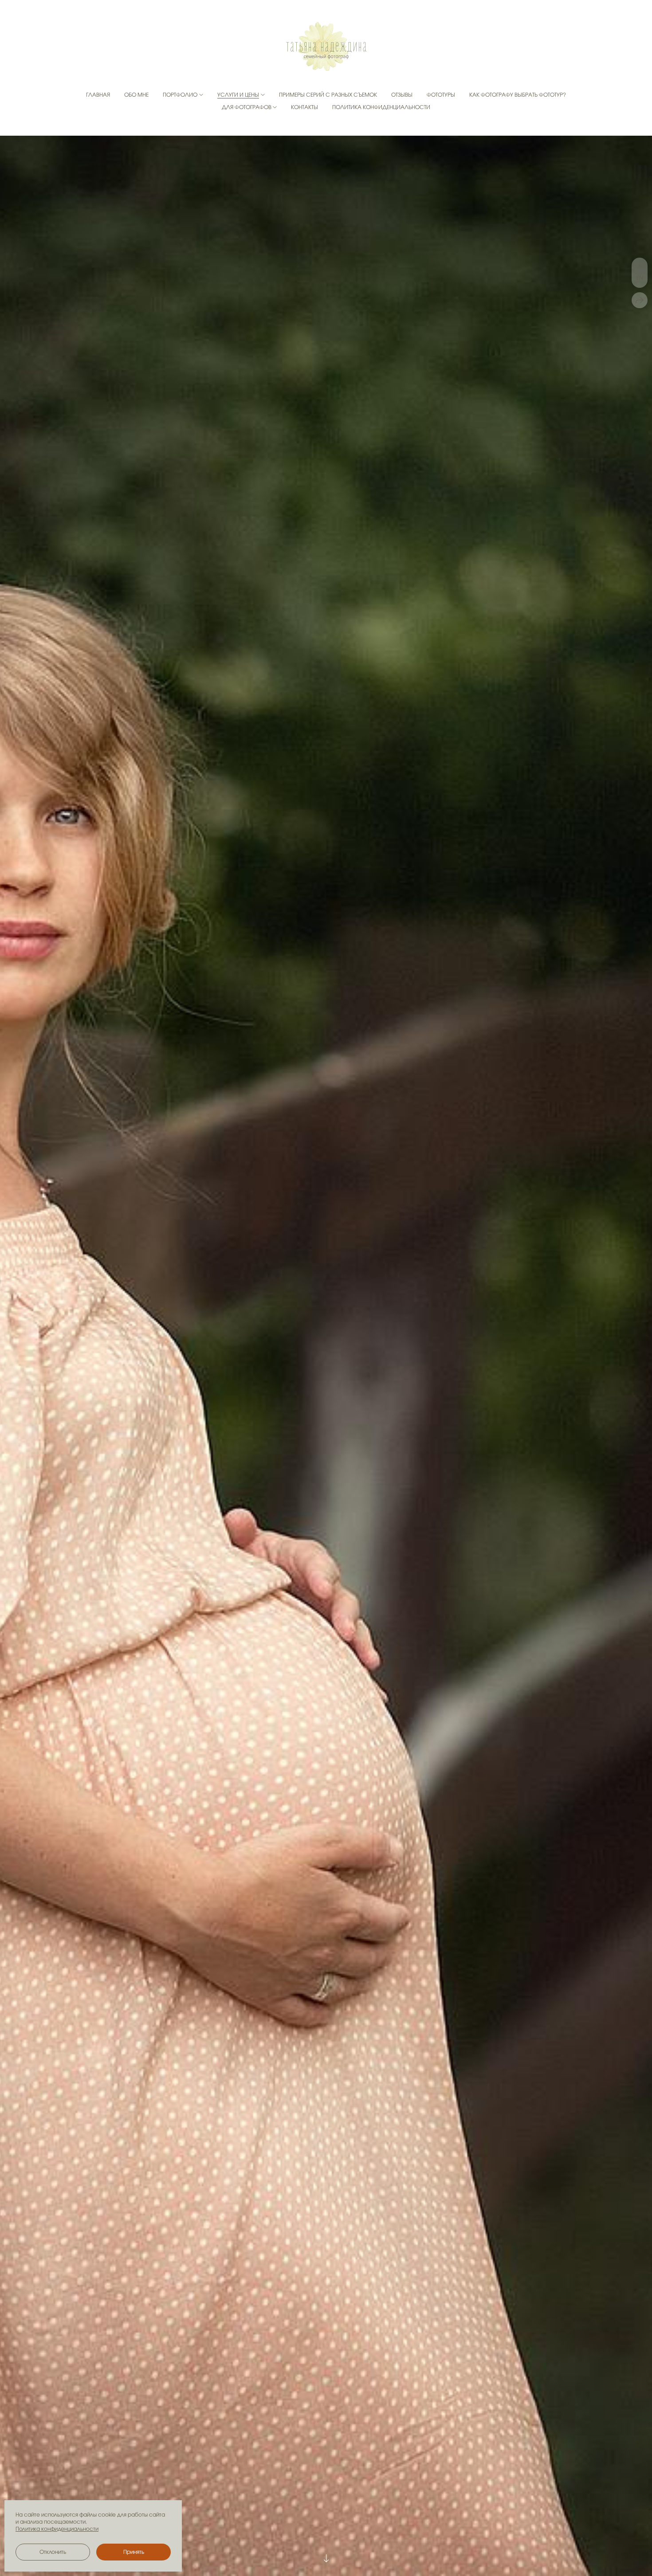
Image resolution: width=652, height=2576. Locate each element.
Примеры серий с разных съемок (328, 95)
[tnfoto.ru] (326, 47)
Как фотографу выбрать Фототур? (518, 95)
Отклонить (53, 2552)
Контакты (304, 107)
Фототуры (441, 95)
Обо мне (136, 95)
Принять (134, 2552)
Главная (98, 95)
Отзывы (402, 95)
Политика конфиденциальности (381, 107)
